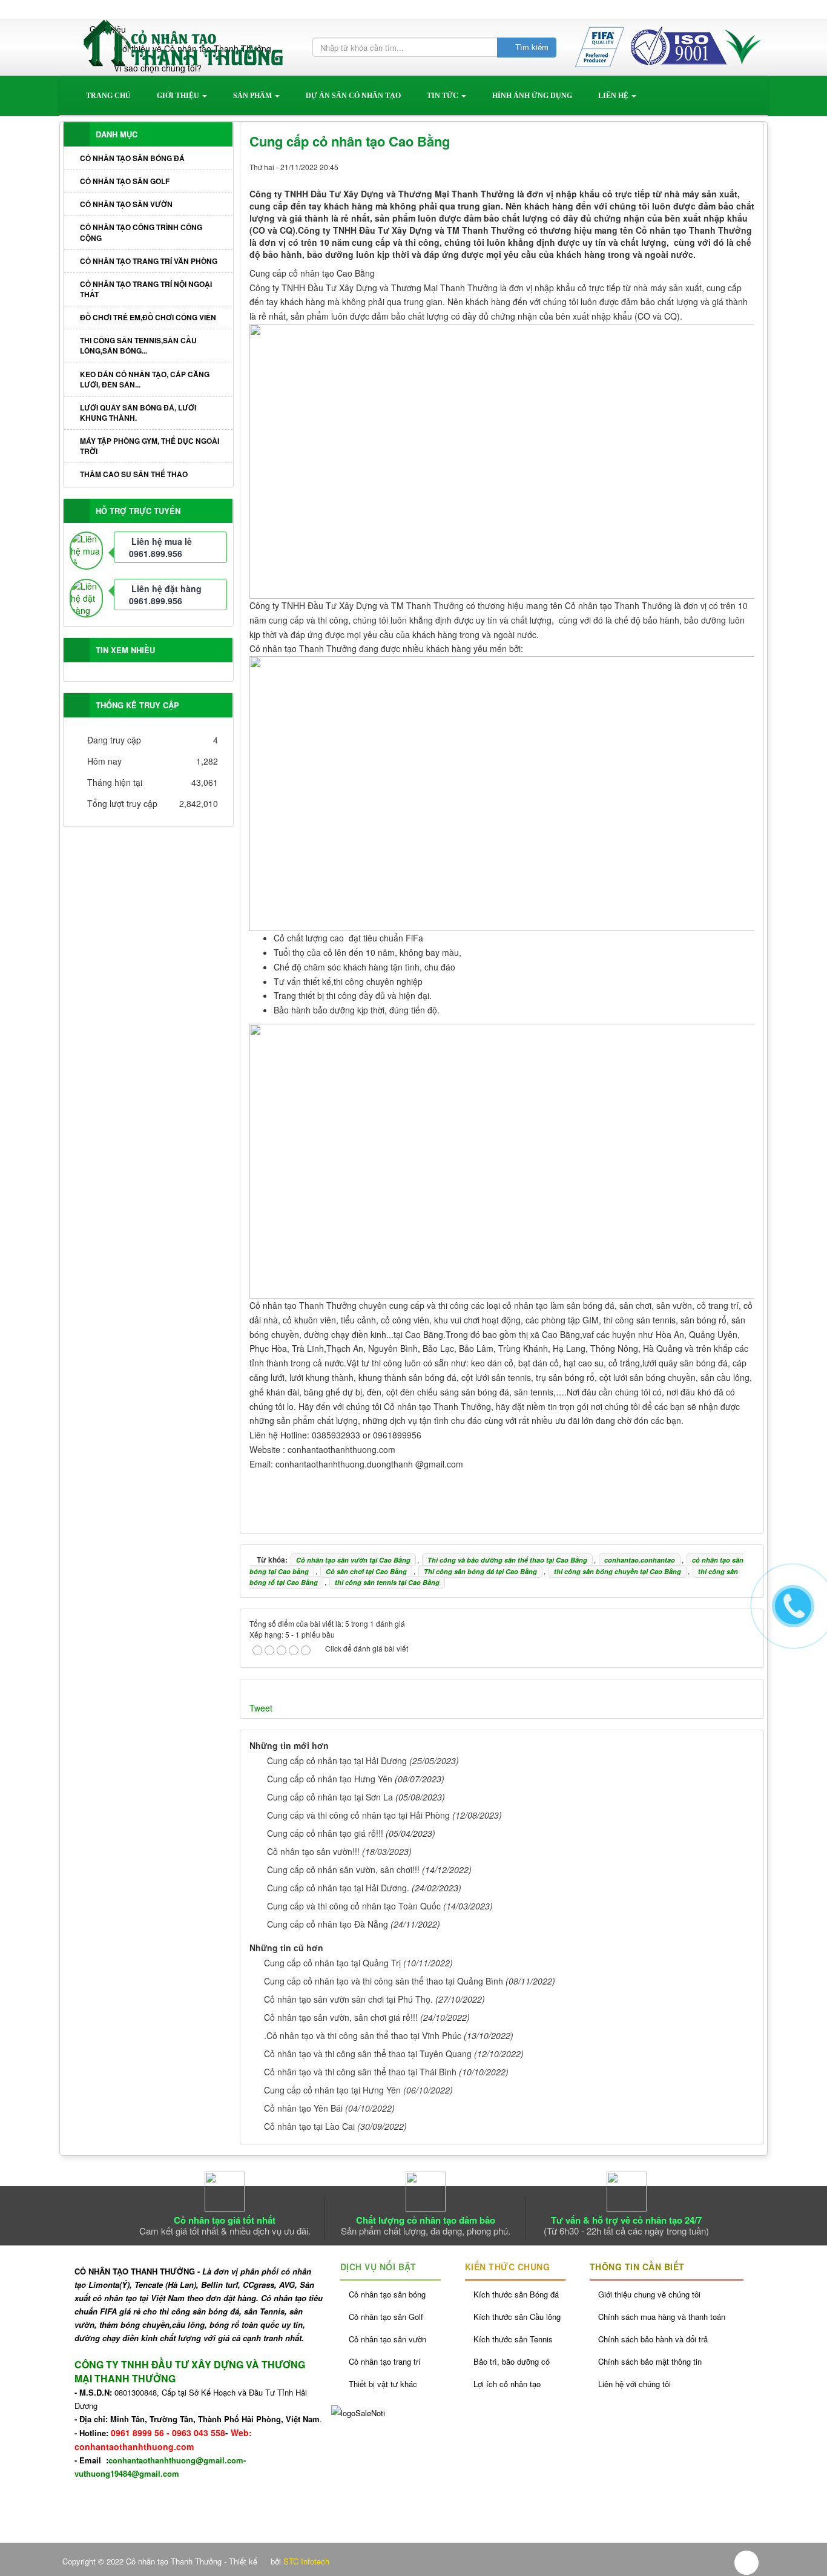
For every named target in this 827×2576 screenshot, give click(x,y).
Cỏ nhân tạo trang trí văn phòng (149, 261)
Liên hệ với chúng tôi (634, 2384)
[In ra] (725, 166)
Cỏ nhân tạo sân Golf (125, 181)
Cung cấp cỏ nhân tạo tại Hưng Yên (332, 2090)
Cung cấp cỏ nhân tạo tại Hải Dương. (338, 1888)
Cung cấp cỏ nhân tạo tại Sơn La (330, 1797)
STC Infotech (306, 2561)
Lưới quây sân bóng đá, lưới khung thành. (138, 413)
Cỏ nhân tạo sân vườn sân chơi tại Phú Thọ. (348, 1999)
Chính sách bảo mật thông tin (650, 2361)
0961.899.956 (156, 553)
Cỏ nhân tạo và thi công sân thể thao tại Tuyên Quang (368, 2054)
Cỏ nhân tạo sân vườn (126, 204)
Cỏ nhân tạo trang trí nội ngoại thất (146, 289)
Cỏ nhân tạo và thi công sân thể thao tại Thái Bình (360, 2072)
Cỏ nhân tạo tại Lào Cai (309, 2126)
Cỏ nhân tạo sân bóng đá (132, 158)
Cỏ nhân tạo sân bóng (387, 2294)
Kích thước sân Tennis (513, 2339)
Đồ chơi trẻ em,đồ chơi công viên (148, 317)
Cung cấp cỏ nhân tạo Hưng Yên (330, 1779)
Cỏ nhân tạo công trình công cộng (141, 232)
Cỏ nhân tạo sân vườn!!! (313, 1851)
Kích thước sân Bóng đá (516, 2294)
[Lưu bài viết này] (745, 166)
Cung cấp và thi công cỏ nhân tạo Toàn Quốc (354, 1906)
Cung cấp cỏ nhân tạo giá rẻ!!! (325, 1833)
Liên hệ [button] (614, 96)
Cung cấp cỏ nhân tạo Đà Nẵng (328, 1924)
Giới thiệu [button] (179, 96)
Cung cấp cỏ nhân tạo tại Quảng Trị (332, 1963)
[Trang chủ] (96, 10)
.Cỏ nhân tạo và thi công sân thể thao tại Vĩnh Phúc (363, 2035)
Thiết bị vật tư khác (383, 2384)
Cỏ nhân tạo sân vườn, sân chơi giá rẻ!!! (341, 2017)
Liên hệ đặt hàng (166, 588)
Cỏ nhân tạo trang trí (385, 2361)
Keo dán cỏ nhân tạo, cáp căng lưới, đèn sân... (145, 379)
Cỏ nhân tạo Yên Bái (303, 2108)
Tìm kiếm (531, 47)
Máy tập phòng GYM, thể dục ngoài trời (150, 446)
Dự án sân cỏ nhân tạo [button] (353, 96)
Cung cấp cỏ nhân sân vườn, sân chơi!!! (343, 1869)
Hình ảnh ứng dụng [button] (532, 96)
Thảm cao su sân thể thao (134, 474)
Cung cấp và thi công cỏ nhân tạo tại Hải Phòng (358, 1815)
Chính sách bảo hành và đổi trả (653, 2339)
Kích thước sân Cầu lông (517, 2317)
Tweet (261, 1708)
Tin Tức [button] (443, 96)
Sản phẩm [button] (253, 96)
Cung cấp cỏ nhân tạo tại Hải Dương (337, 1761)
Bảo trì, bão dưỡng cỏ (512, 2361)
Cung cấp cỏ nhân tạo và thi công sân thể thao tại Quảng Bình (384, 1981)
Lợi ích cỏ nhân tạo (507, 2384)
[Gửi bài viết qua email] (704, 166)
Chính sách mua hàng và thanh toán (662, 2317)
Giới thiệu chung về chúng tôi (649, 2294)
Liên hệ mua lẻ (162, 541)
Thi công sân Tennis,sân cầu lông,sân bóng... (138, 345)
